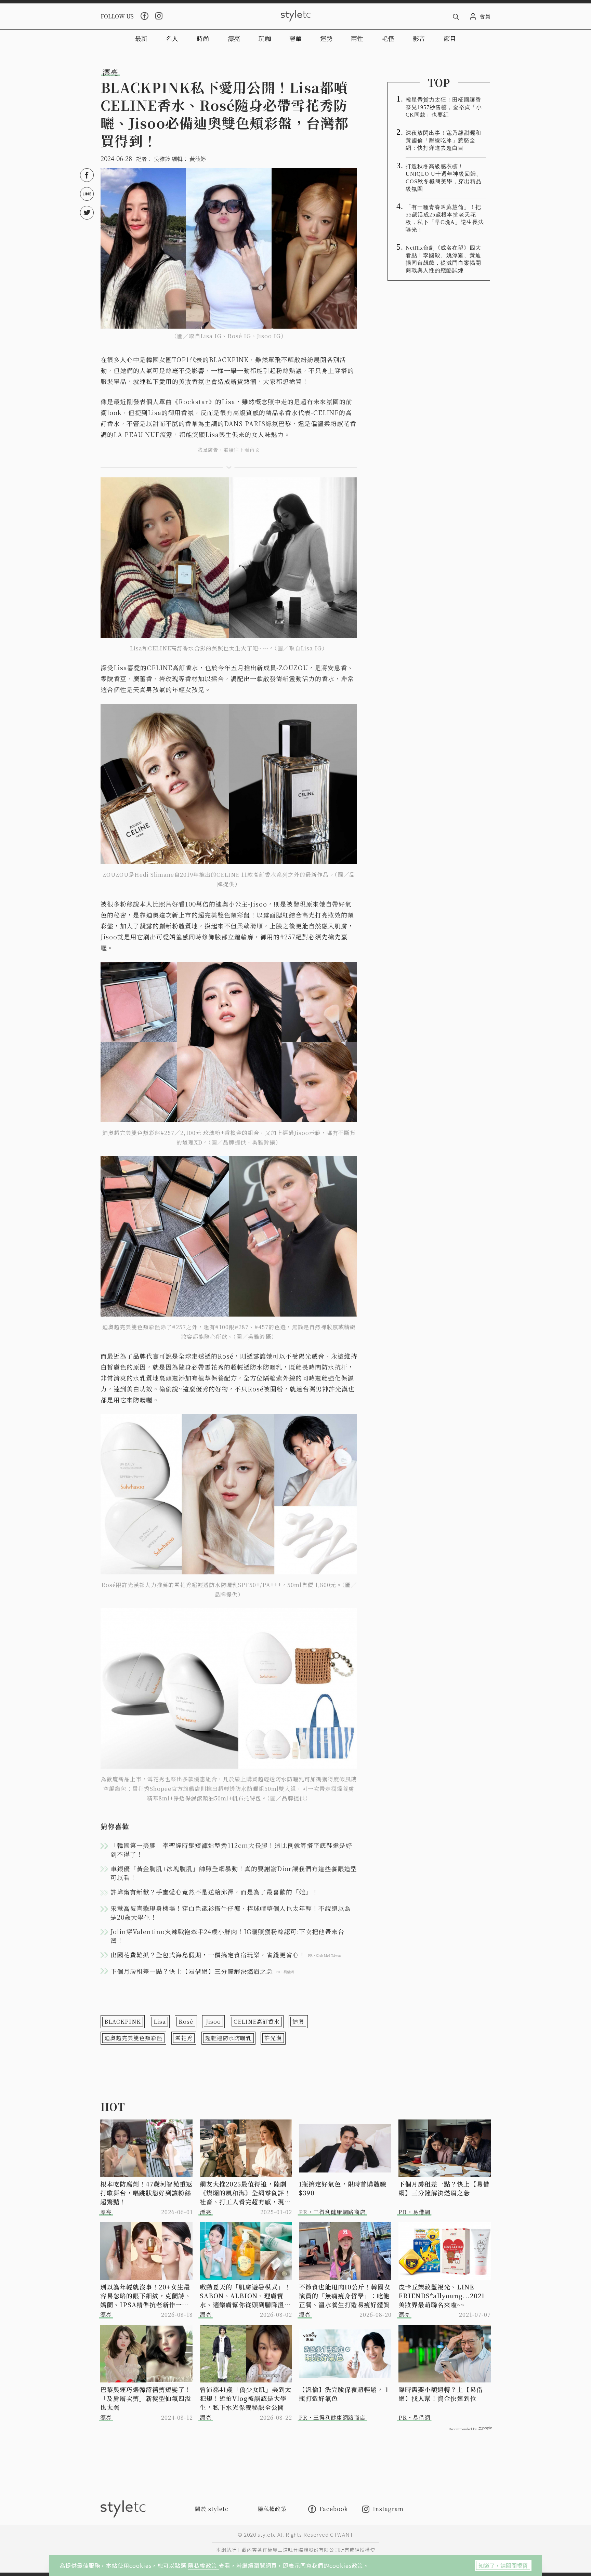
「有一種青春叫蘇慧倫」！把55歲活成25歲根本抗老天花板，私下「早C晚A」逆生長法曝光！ (445, 218)
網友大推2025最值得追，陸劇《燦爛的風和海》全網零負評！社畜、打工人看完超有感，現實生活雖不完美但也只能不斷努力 (245, 2193)
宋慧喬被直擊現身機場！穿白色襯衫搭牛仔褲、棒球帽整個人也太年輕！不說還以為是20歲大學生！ (231, 1913)
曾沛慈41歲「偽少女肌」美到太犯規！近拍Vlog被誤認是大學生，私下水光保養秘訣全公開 (246, 2398)
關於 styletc (212, 2509)
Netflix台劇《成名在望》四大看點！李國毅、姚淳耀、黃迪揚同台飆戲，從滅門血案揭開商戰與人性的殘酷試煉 (443, 259)
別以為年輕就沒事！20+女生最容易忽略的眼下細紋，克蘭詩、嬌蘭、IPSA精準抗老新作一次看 (146, 2296)
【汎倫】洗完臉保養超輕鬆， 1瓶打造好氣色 (344, 2394)
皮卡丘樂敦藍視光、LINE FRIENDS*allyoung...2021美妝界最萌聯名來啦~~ (442, 2296)
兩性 (357, 38)
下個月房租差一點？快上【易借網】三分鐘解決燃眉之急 (444, 2188)
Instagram (388, 2509)
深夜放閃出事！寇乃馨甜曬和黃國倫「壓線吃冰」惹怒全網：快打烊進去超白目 (443, 140)
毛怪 (388, 38)
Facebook (334, 2509)
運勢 (326, 38)
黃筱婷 (198, 159)
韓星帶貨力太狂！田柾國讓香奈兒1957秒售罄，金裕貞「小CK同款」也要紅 (444, 107)
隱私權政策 (203, 2565)
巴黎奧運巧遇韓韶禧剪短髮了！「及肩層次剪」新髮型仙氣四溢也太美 (146, 2398)
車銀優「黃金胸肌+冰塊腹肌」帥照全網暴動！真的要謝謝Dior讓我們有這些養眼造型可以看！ (234, 1873)
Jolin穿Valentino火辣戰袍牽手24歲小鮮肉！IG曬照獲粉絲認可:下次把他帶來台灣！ (227, 1936)
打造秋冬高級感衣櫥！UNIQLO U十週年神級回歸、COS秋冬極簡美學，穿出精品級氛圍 (444, 178)
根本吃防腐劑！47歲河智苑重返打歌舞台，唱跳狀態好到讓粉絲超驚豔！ (146, 2193)
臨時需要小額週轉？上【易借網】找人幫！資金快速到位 (441, 2394)
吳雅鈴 (162, 159)
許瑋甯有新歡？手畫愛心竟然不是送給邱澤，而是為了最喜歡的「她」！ (214, 1892)
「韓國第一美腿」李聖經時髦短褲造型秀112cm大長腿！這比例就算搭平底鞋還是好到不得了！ (231, 1850)
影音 (419, 38)
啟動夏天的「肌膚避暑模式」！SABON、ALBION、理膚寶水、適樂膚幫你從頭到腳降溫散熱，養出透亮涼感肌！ (245, 2296)
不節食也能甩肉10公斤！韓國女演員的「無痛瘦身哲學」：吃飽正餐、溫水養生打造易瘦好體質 (345, 2296)
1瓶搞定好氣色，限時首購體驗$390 (343, 2188)
